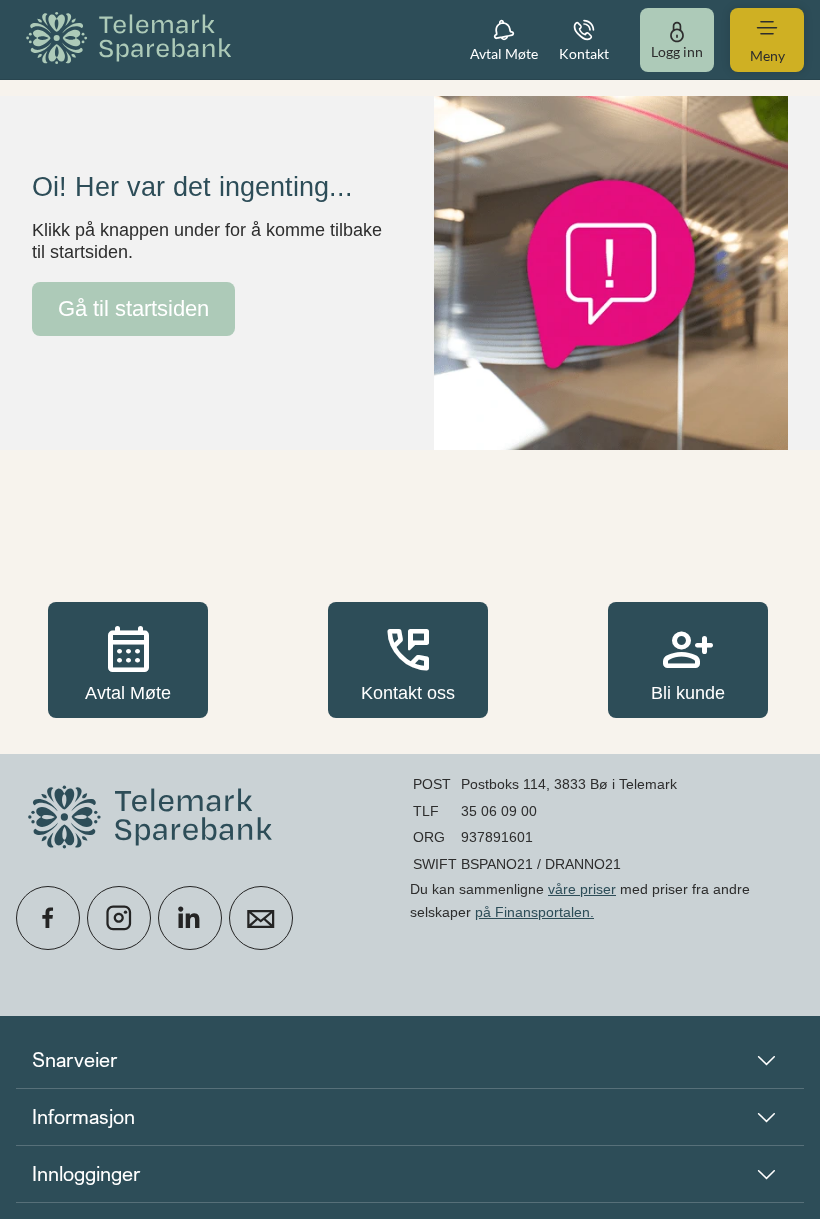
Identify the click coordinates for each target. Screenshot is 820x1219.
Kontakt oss (408, 659)
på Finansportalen (532, 912)
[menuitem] (132, 39)
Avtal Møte (128, 659)
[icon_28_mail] (261, 918)
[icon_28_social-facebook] (48, 918)
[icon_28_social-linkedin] (190, 918)
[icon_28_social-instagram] (119, 918)
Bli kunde (688, 659)
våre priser (582, 889)
